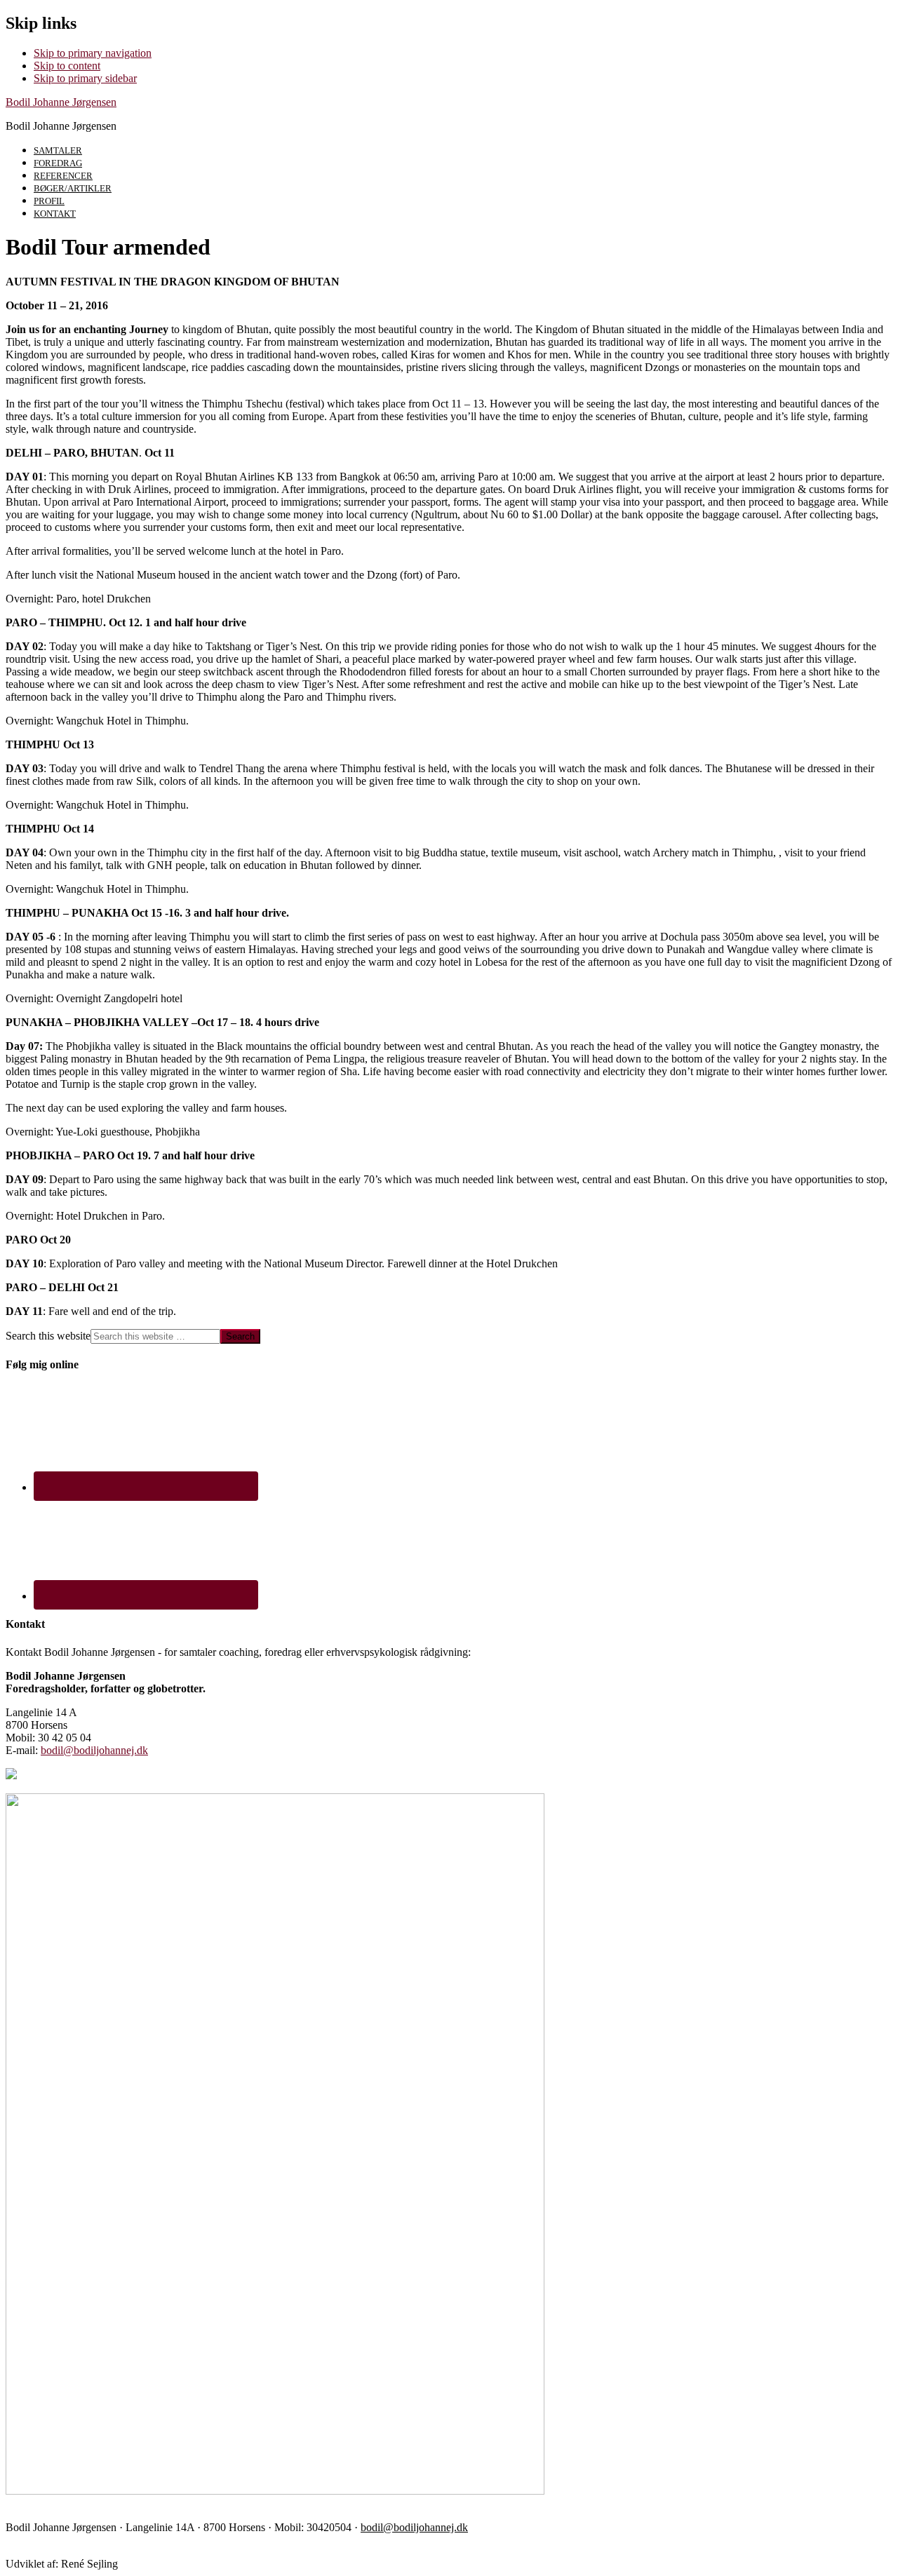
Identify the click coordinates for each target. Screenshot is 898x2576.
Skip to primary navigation (93, 53)
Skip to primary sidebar (85, 78)
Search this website (48, 1336)
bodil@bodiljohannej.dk (94, 1750)
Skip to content (67, 66)
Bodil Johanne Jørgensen (61, 102)
